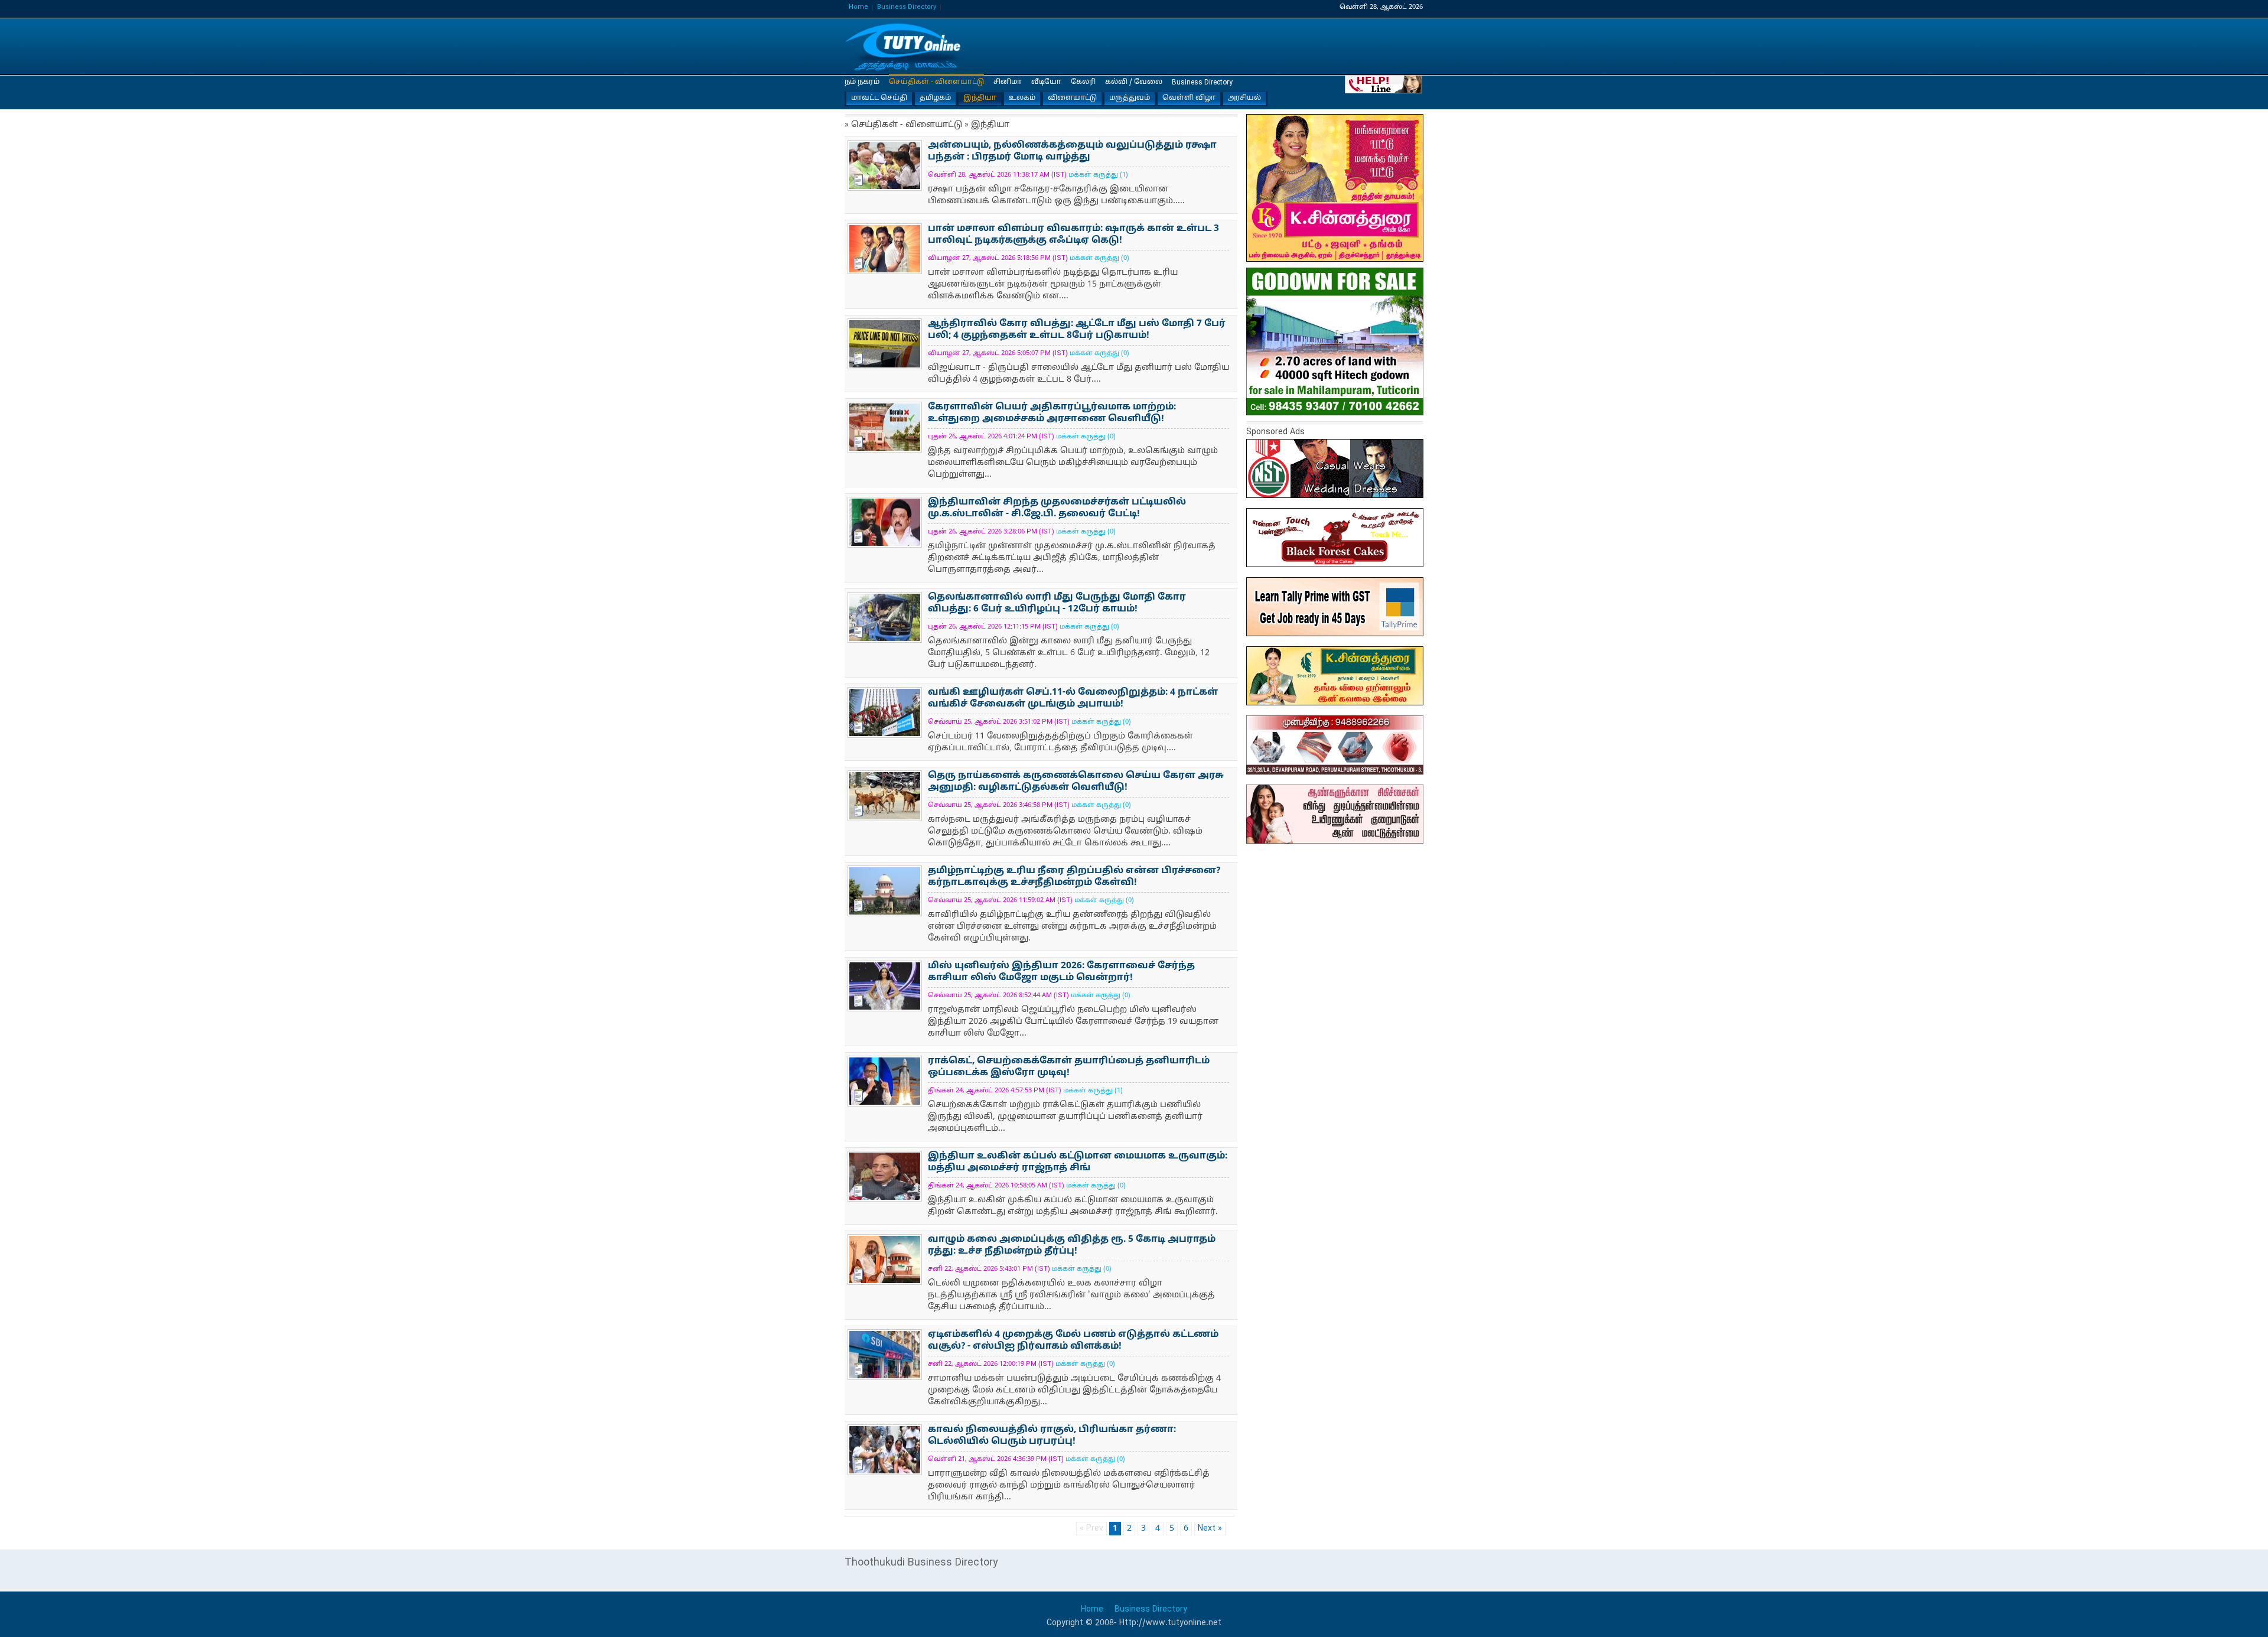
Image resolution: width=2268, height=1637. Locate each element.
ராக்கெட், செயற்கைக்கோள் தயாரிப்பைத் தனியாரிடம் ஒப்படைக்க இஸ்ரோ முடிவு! (1069, 1067)
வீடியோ (1046, 82)
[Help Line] (1384, 84)
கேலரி (1083, 82)
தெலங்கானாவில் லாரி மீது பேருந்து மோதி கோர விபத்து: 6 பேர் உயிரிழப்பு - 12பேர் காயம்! (1057, 603)
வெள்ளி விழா (1189, 98)
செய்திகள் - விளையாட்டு (936, 82)
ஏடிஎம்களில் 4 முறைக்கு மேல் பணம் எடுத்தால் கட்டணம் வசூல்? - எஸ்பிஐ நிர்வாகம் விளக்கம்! (1073, 1341)
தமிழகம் (935, 98)
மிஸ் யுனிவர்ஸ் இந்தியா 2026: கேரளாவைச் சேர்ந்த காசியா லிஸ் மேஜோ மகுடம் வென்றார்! (1061, 972)
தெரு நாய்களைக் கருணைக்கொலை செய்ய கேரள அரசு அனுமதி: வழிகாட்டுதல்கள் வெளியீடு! (1076, 782)
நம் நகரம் (862, 82)
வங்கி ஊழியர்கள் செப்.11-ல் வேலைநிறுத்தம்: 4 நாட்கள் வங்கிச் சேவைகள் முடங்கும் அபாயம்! (1073, 699)
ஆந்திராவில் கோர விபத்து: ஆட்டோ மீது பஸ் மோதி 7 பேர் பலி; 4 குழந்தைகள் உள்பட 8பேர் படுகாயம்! (1077, 330)
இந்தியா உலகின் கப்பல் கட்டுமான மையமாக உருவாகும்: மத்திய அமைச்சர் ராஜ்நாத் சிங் (1078, 1162)
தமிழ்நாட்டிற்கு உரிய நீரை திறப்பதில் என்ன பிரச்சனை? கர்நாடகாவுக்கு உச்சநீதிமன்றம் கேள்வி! (1074, 877)
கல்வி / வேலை (1134, 82)
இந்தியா (904, 47)
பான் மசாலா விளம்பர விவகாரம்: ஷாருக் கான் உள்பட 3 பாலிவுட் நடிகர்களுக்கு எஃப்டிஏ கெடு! (1073, 235)
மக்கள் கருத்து (1093, 175)
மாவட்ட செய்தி (879, 98)
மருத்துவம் (1130, 98)
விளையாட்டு (1072, 98)
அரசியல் (1244, 98)
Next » (1210, 1529)
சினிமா (1008, 82)
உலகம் (1022, 98)
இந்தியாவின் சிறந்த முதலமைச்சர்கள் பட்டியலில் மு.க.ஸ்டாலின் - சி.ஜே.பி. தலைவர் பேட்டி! (1057, 508)
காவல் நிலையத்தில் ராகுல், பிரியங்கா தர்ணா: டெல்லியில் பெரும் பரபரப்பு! (1052, 1436)
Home (858, 7)
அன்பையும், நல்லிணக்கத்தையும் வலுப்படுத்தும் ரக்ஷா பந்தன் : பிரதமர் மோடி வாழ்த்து (1072, 152)
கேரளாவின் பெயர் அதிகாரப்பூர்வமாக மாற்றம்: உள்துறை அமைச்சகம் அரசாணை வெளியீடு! (1052, 413)
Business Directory (907, 7)
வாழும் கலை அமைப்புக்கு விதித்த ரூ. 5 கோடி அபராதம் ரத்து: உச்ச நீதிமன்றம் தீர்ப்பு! (1072, 1246)
